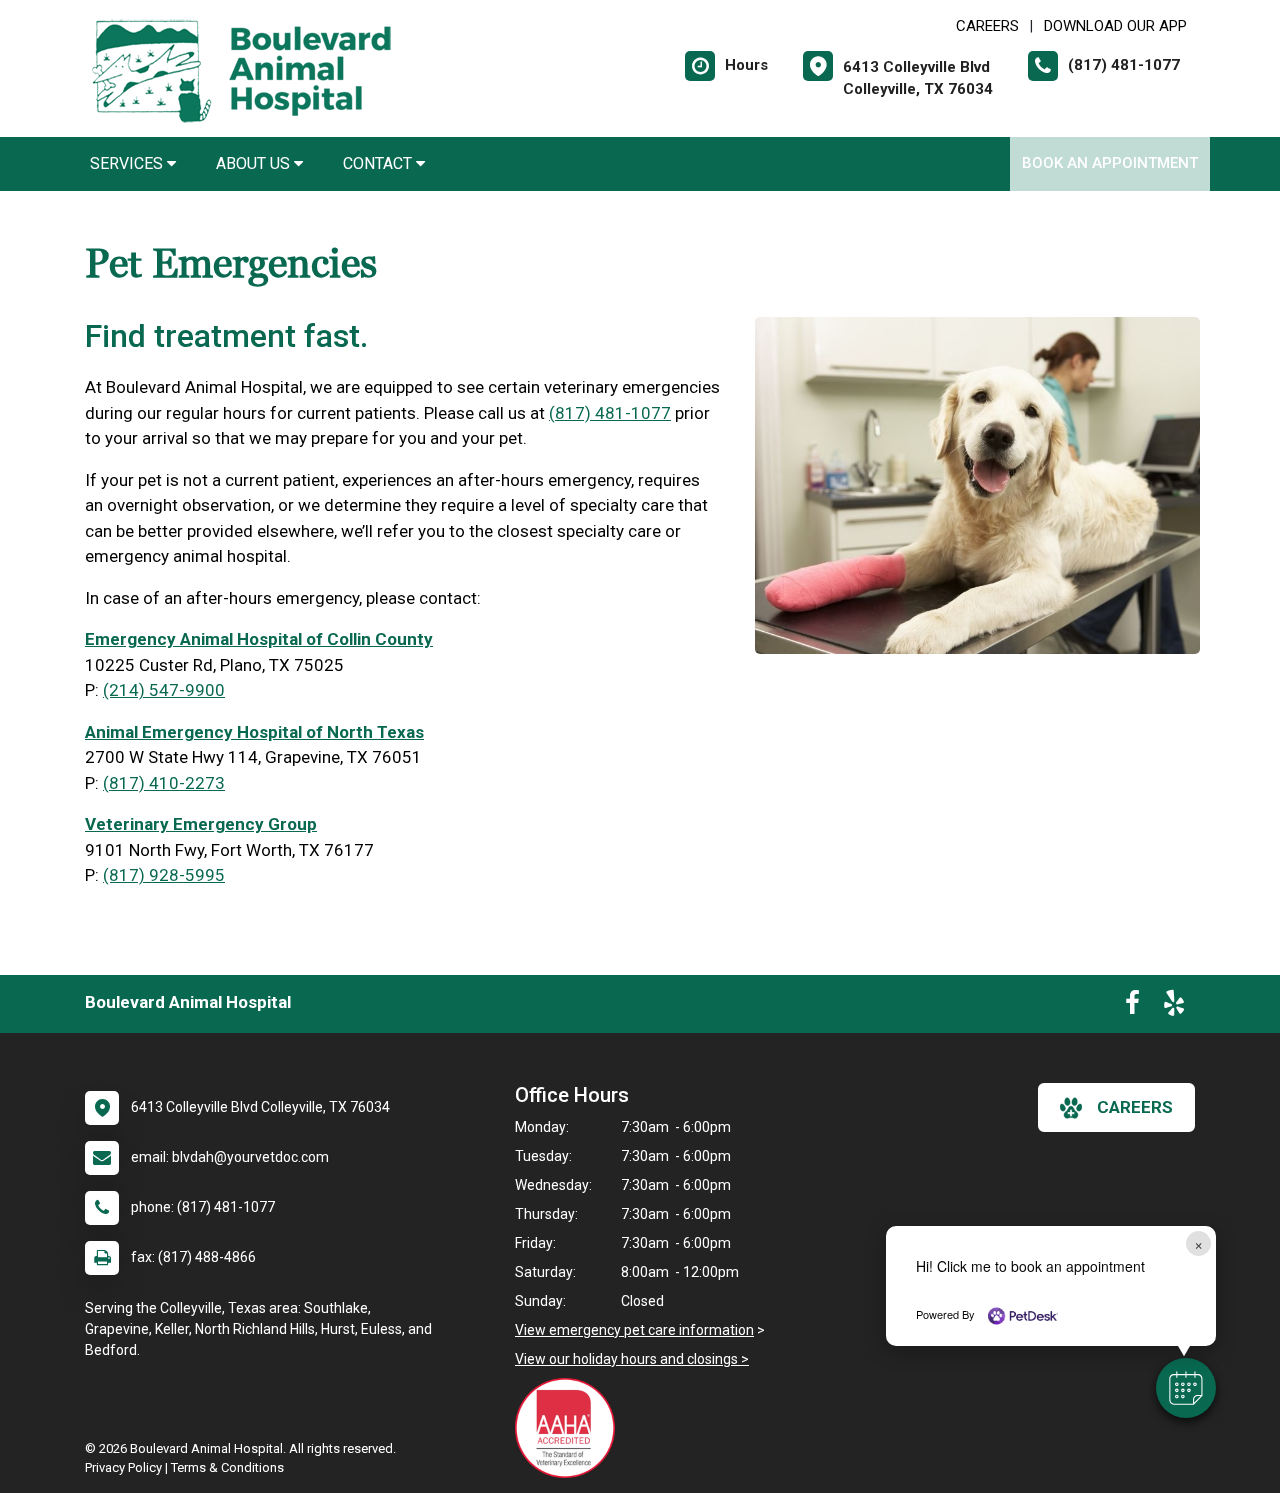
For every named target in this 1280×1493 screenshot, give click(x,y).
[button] (1186, 1388)
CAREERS (987, 26)
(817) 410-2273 (164, 783)
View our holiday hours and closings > (632, 1359)
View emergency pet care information (634, 1330)
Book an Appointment (1110, 163)
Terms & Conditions (227, 1467)
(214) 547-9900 (164, 690)
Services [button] (128, 163)
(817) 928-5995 (164, 875)
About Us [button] (255, 163)
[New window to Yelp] (1174, 1007)
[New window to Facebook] (1132, 1007)
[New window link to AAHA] (570, 1428)
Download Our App (1115, 26)
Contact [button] (379, 163)
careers (1135, 1107)
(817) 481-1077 (610, 413)
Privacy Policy (123, 1467)
